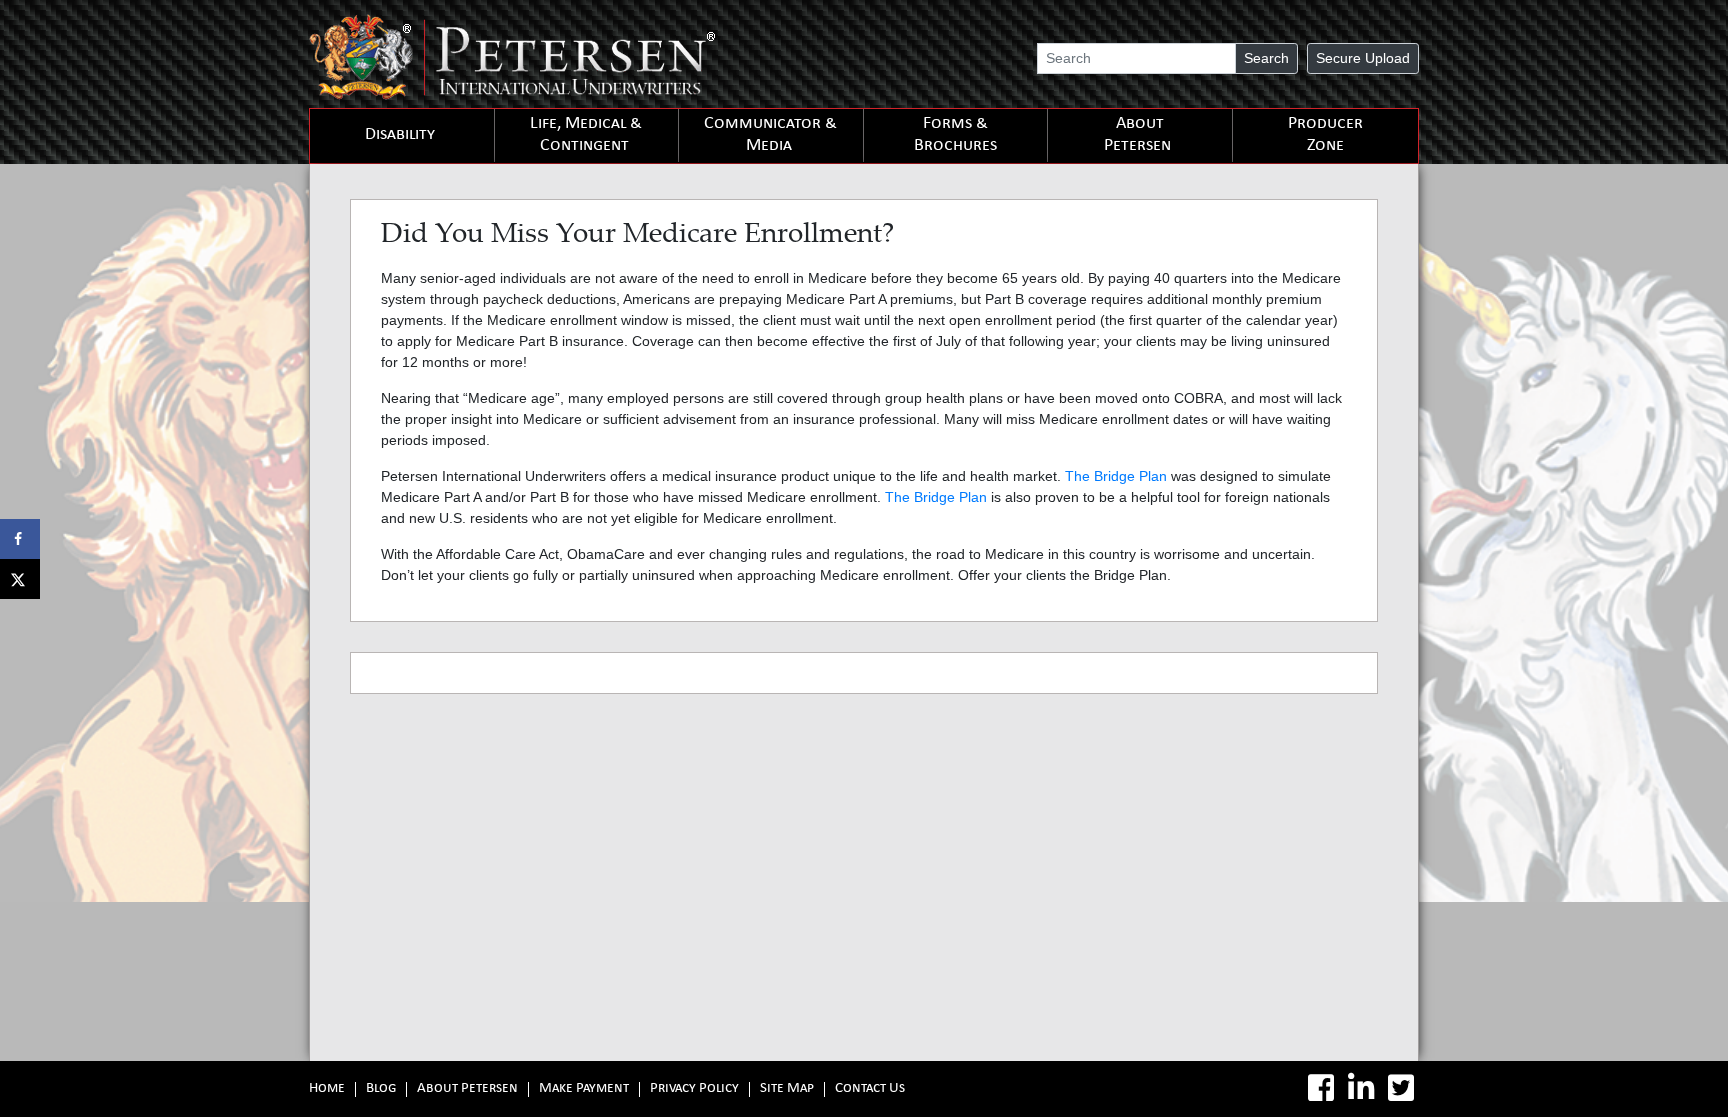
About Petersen (1137, 135)
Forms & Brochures (955, 135)
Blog (381, 1089)
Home (327, 1089)
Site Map (787, 1089)
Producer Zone (1325, 135)
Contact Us (870, 1089)
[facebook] (1321, 1088)
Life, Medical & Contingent (586, 135)
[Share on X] (20, 579)
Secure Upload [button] (1363, 58)
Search (1266, 58)
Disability (400, 135)
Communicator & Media (770, 135)
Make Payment (584, 1089)
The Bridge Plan (1116, 476)
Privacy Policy (694, 1089)
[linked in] (1361, 1088)
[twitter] (1401, 1088)
